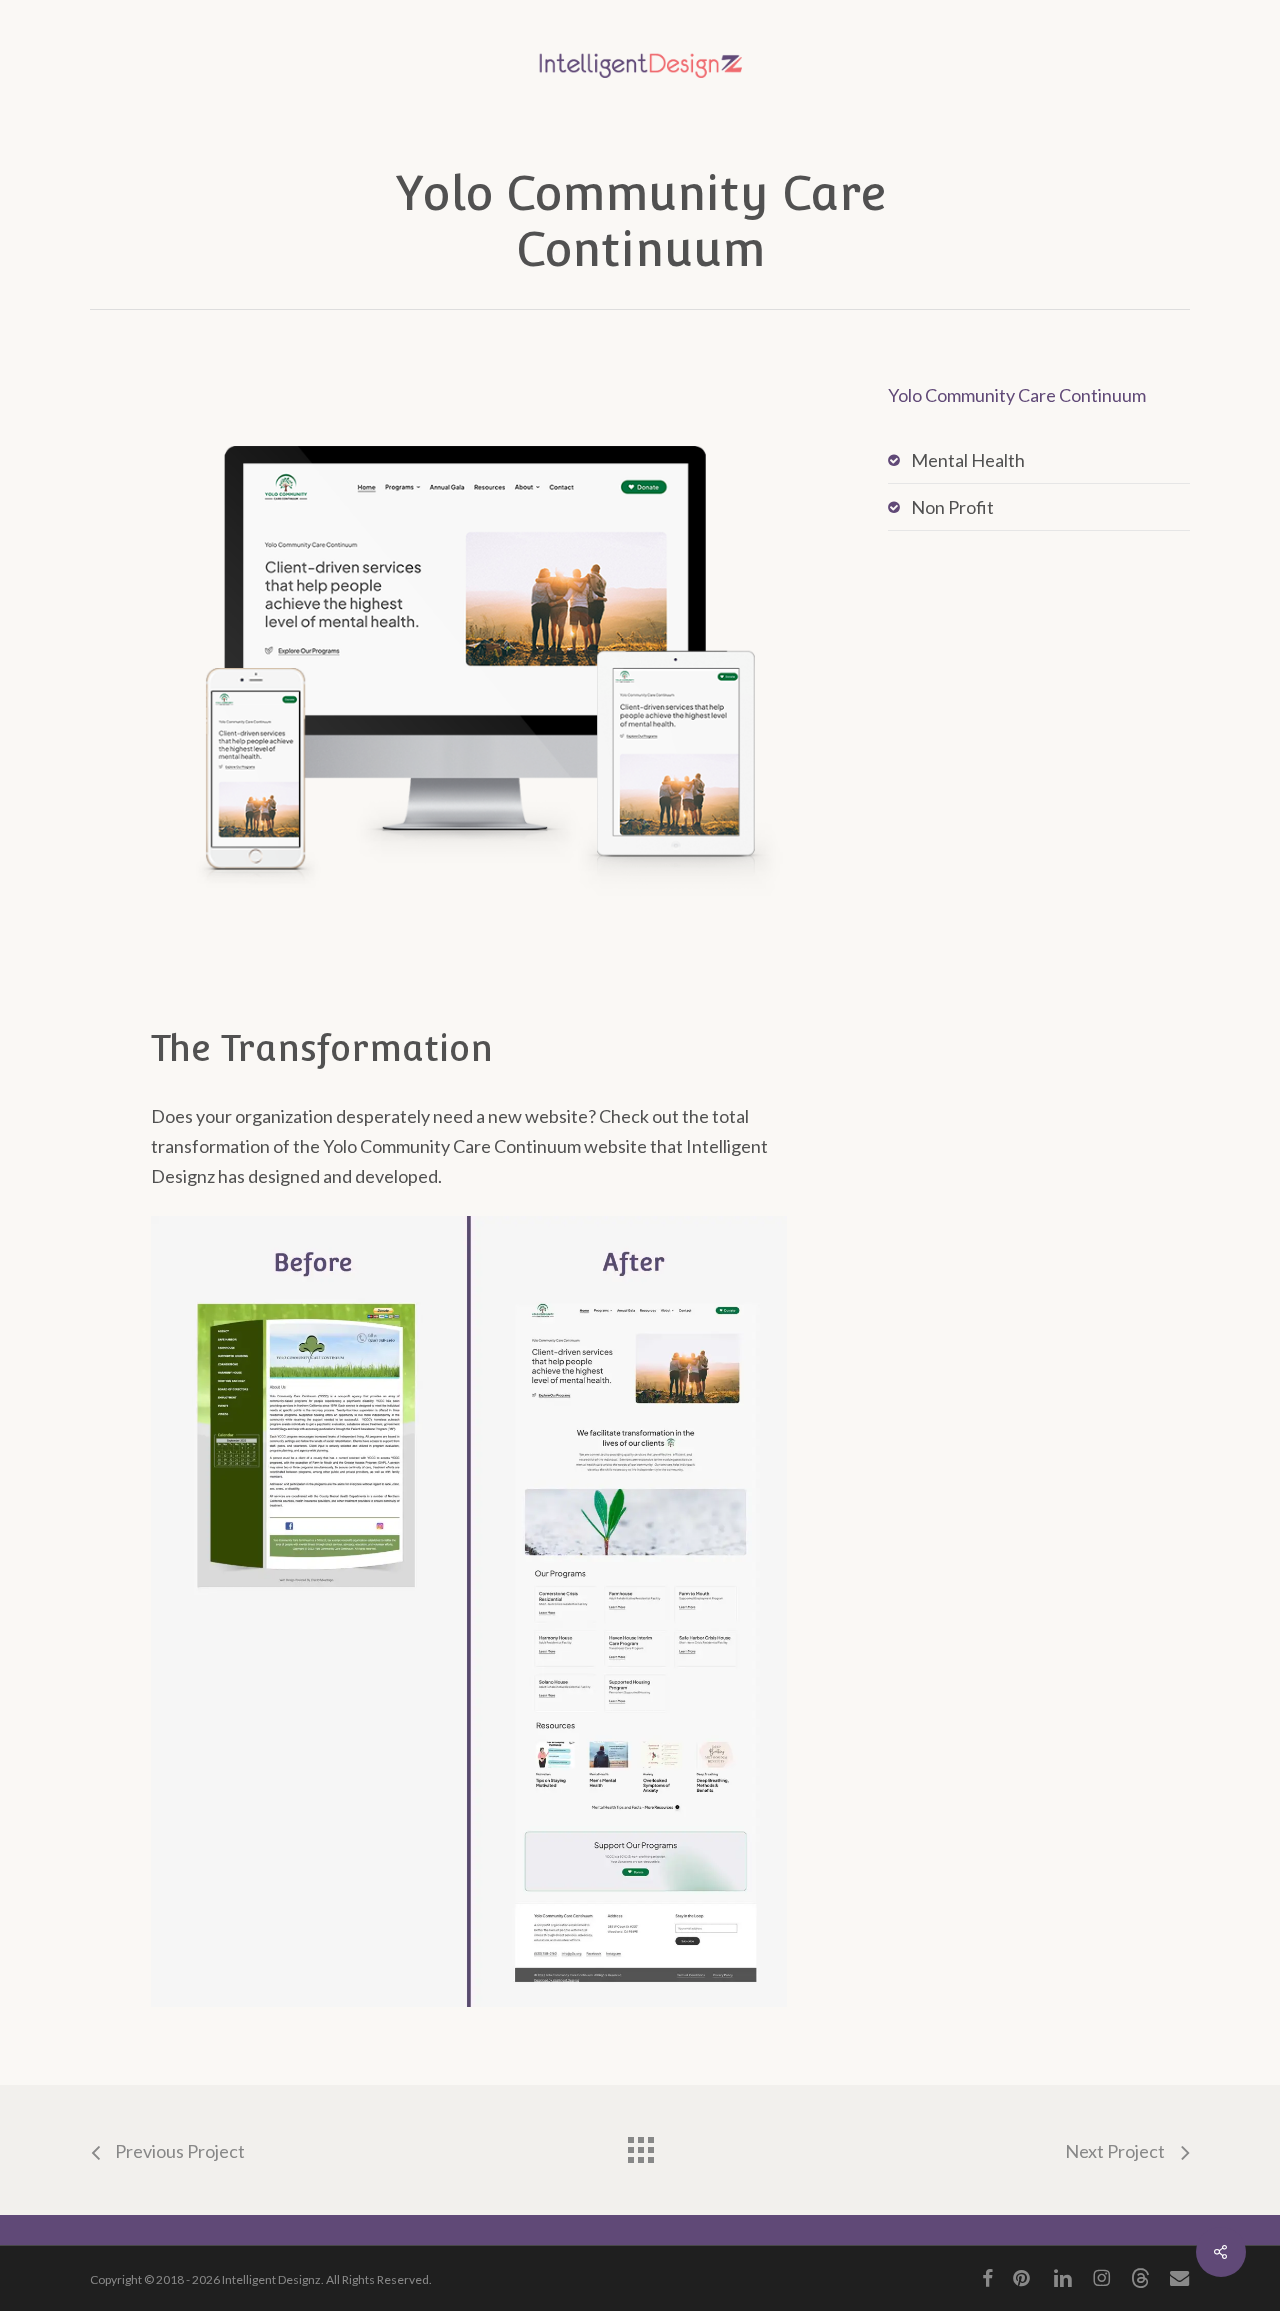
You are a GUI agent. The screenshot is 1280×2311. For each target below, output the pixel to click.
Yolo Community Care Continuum (1017, 395)
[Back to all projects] (640, 2145)
